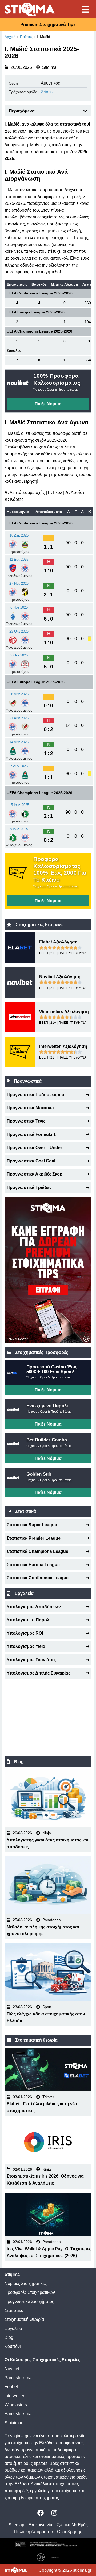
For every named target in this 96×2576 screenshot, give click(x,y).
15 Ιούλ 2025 (19, 805)
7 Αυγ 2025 (19, 766)
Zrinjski (48, 92)
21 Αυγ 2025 (19, 718)
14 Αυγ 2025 (19, 742)
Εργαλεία (13, 2328)
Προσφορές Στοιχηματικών (30, 2292)
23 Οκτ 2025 (19, 631)
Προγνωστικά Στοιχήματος (29, 2301)
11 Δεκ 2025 (19, 559)
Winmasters (16, 2405)
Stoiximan (14, 2423)
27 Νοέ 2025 (19, 583)
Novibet (12, 2369)
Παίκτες (26, 37)
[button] (85, 111)
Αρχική (10, 37)
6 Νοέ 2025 (19, 607)
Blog (9, 2337)
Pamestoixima (18, 2378)
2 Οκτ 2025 (19, 655)
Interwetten (15, 2396)
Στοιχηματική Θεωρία (24, 2319)
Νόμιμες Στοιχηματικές (26, 2284)
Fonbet (11, 2387)
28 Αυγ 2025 (19, 694)
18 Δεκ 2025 (19, 535)
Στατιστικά (14, 2311)
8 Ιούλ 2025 (19, 829)
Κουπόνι (13, 2346)
